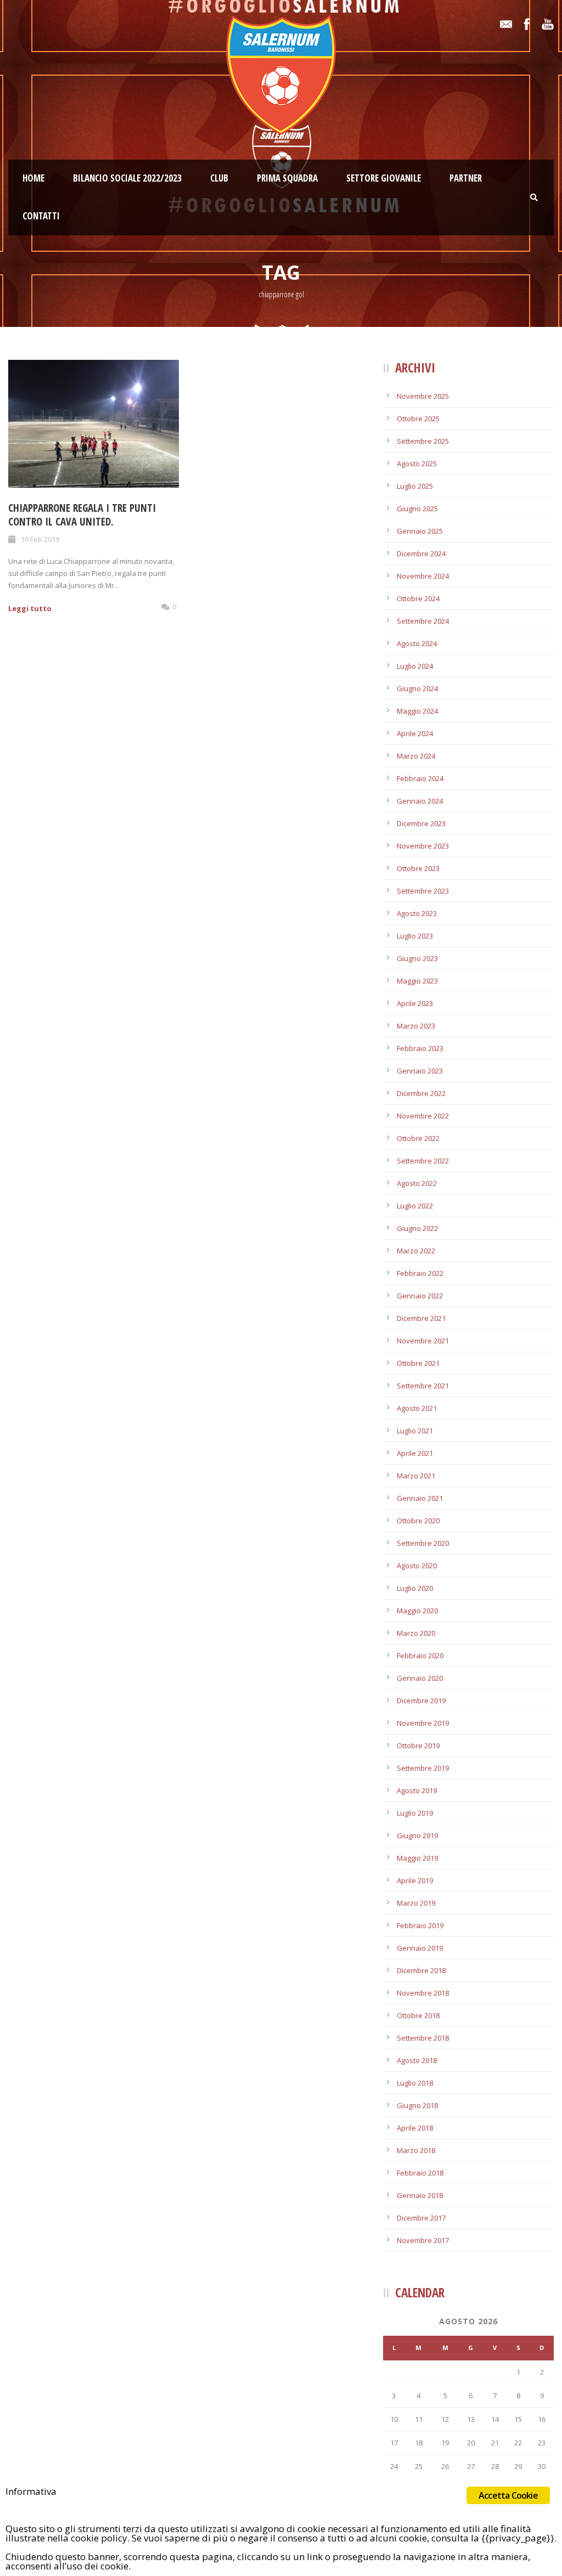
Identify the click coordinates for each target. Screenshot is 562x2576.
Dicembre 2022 (421, 1093)
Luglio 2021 (415, 1431)
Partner (466, 178)
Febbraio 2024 (420, 778)
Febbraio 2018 (420, 2173)
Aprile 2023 (415, 1003)
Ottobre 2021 (418, 1363)
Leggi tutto (30, 608)
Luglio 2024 (415, 666)
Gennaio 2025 (420, 531)
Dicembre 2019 (421, 1701)
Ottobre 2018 (418, 2015)
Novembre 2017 (423, 2240)
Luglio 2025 (415, 486)
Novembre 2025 (423, 396)
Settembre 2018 (423, 2038)
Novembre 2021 (423, 1341)
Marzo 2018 (416, 2150)
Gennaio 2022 (420, 1296)
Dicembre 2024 (421, 553)
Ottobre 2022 (418, 1138)
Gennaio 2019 (420, 1948)
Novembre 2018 (423, 1993)
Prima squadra (287, 178)
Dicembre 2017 (421, 2218)
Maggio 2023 (417, 981)
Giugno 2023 (417, 958)
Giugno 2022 (417, 1228)
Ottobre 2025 (418, 419)
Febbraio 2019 (420, 1925)
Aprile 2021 (415, 1453)
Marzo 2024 (416, 756)
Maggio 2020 (417, 1611)
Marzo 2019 (416, 1903)
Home (33, 178)
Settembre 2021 (423, 1386)
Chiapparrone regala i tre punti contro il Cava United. (82, 515)
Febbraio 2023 (420, 1048)
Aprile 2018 (415, 2128)
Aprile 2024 (415, 733)
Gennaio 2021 (420, 1498)
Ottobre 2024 (418, 598)
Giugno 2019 (417, 1835)
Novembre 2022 (423, 1116)
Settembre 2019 (423, 1768)
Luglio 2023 (415, 936)
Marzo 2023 (416, 1026)
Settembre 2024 (423, 621)
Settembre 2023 (423, 891)
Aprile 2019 (415, 1880)
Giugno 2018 (417, 2105)
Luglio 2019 (415, 1813)
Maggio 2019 (417, 1858)
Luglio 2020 (415, 1588)
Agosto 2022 (417, 1183)
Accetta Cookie (508, 2495)
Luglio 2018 (415, 2083)
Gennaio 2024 (420, 801)
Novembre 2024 (423, 576)
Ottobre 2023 (418, 868)
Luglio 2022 (415, 1206)
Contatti (41, 216)
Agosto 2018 (417, 2060)
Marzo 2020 (416, 1633)
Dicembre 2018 (421, 1970)
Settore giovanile (384, 178)
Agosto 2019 (417, 1790)
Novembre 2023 (423, 846)
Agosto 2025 (417, 464)
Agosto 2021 (417, 1408)
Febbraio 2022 (420, 1273)
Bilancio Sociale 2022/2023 (127, 178)
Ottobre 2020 (418, 1521)
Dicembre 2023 (421, 823)
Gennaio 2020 (420, 1678)
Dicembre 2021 (421, 1318)
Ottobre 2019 (418, 1745)
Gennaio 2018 (420, 2195)
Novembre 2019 (423, 1723)
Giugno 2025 (417, 509)
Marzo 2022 (416, 1251)
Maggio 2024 (417, 711)
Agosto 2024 (417, 643)
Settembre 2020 (423, 1543)
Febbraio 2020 (420, 1656)
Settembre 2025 (423, 441)
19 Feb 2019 (40, 539)
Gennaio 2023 (420, 1071)
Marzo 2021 (416, 1476)
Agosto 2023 (417, 913)
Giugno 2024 (417, 688)
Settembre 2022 (423, 1161)
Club (219, 178)
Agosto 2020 (417, 1566)
